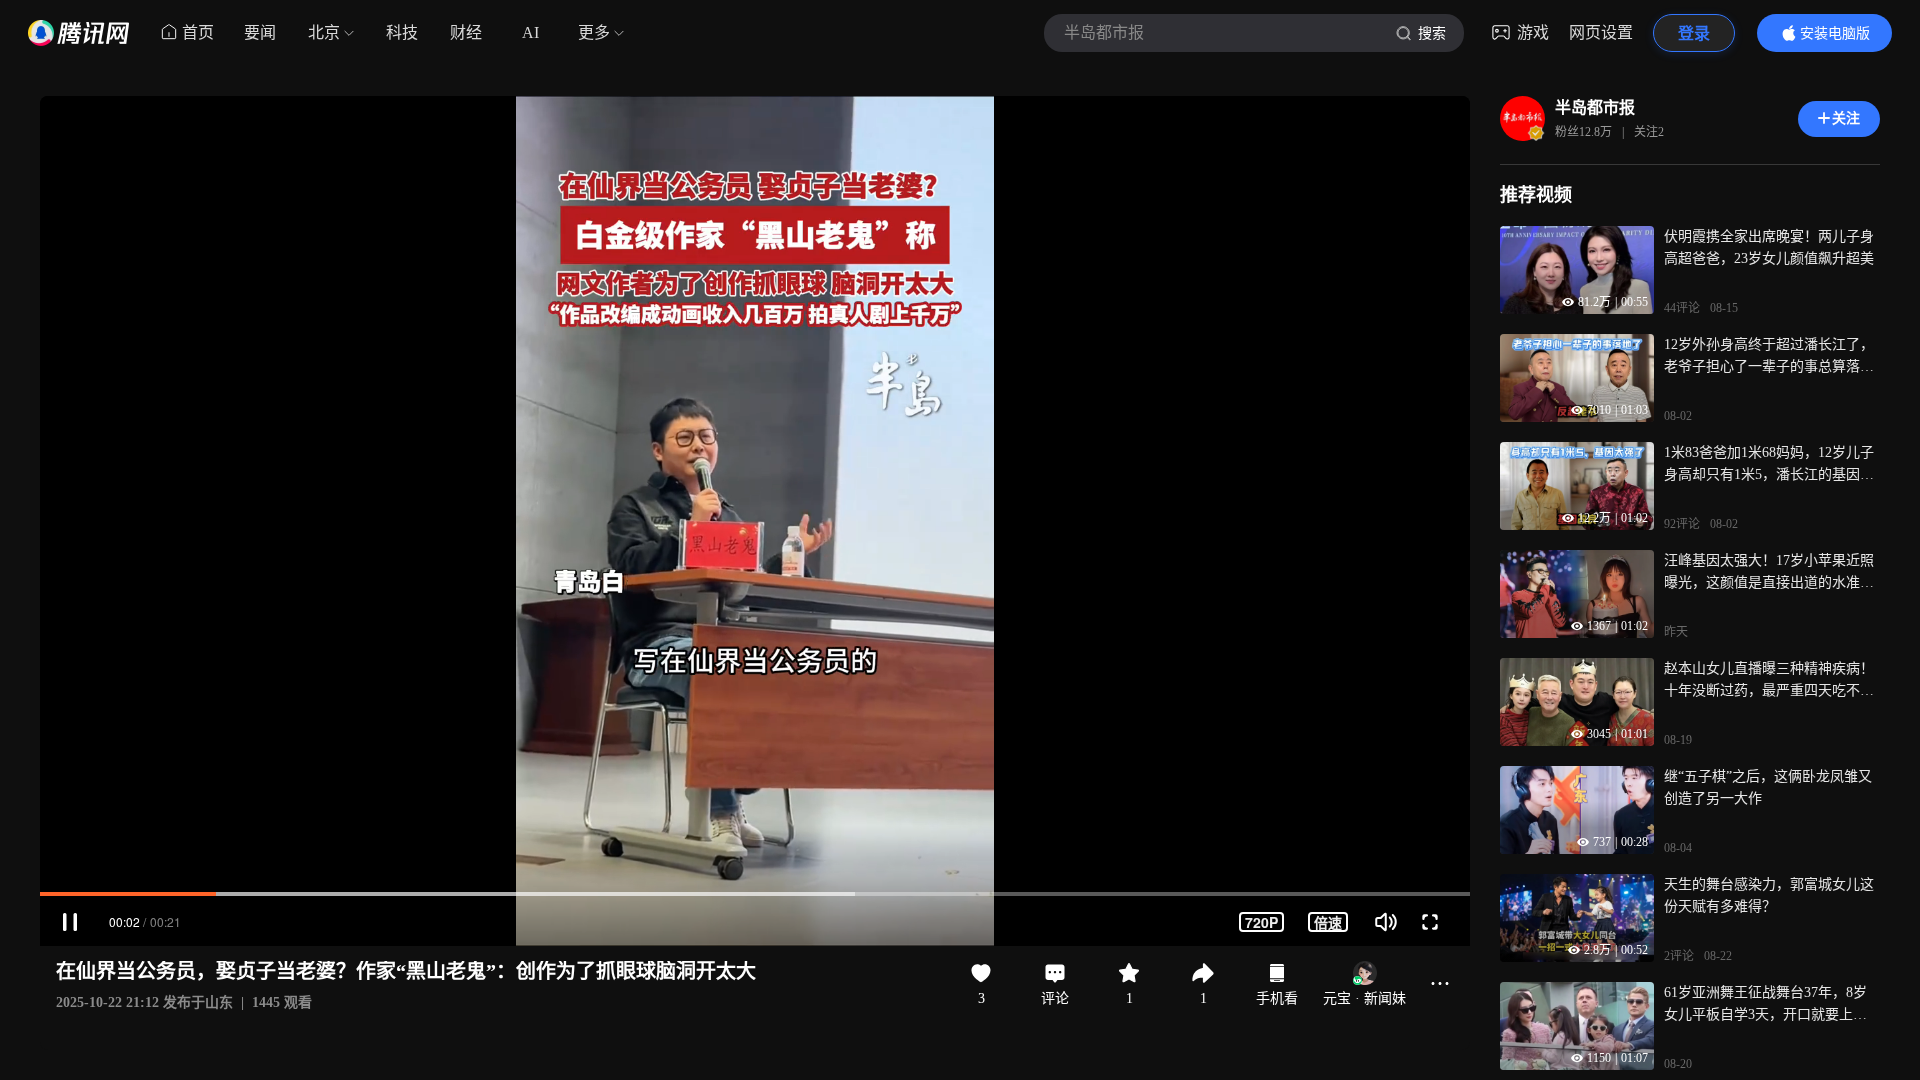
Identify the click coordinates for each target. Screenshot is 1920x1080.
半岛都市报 (1595, 107)
